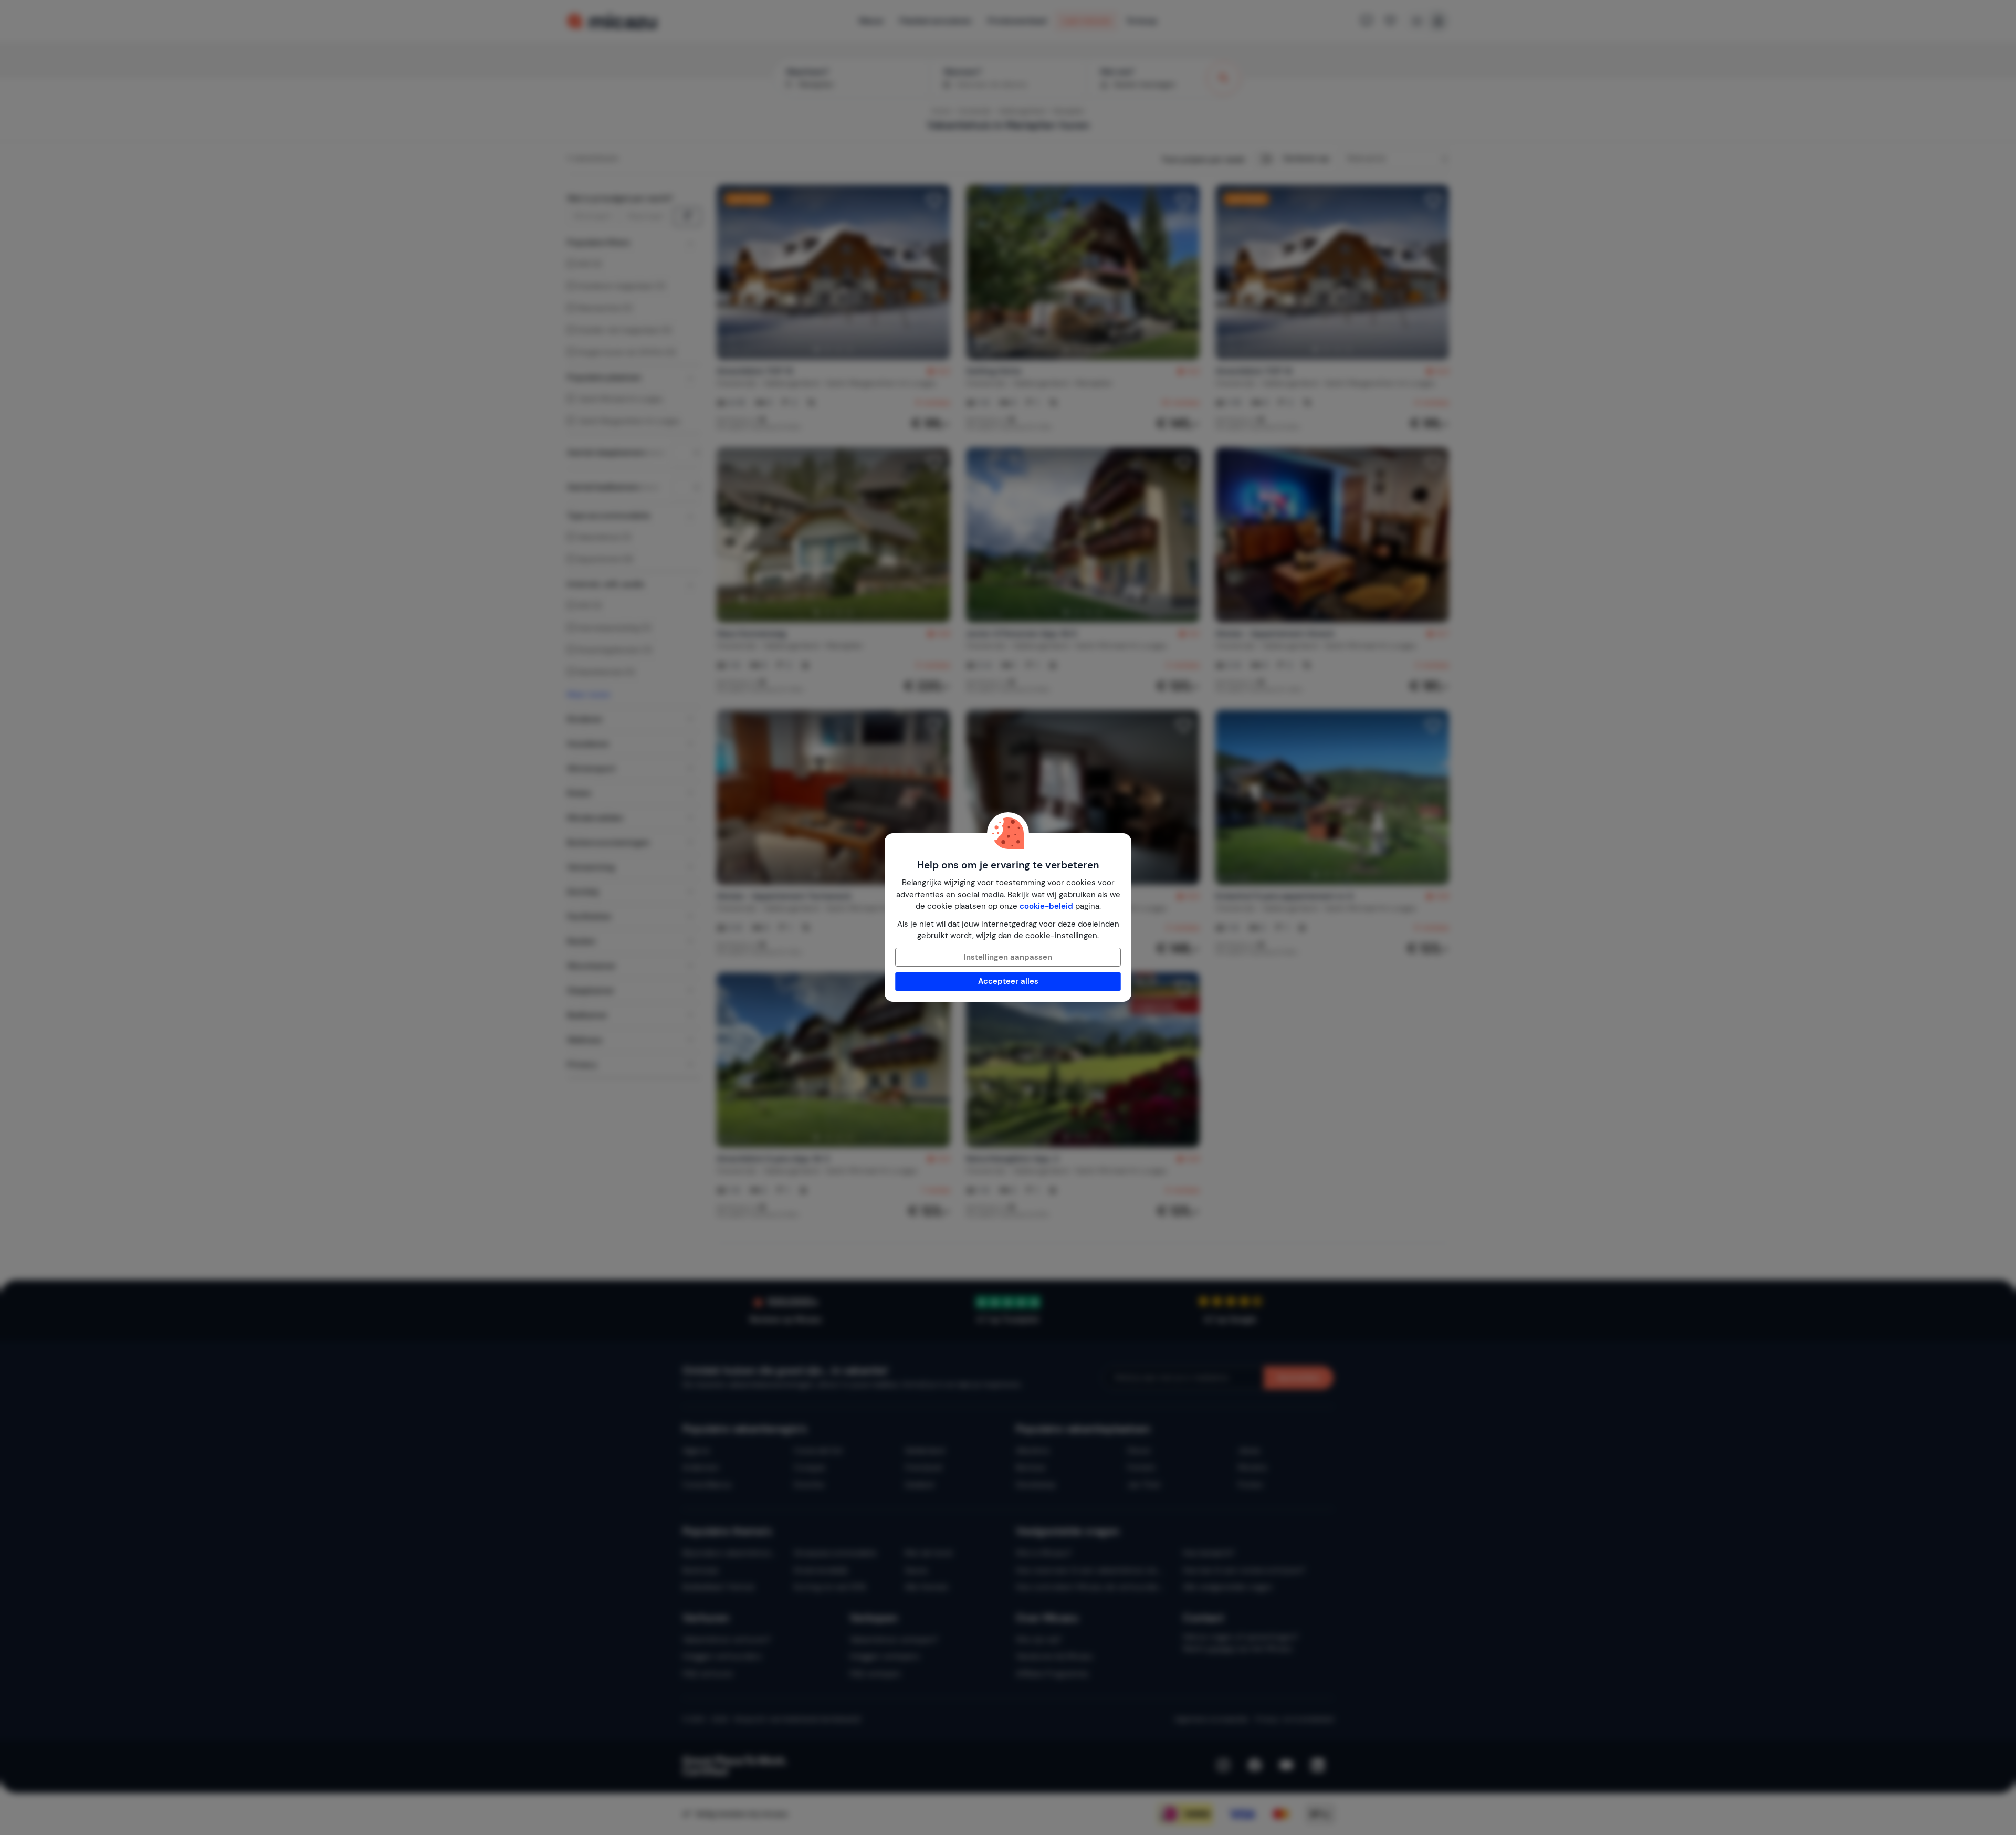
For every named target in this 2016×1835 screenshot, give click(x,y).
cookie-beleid (1046, 906)
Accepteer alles (1008, 981)
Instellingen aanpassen (1008, 957)
